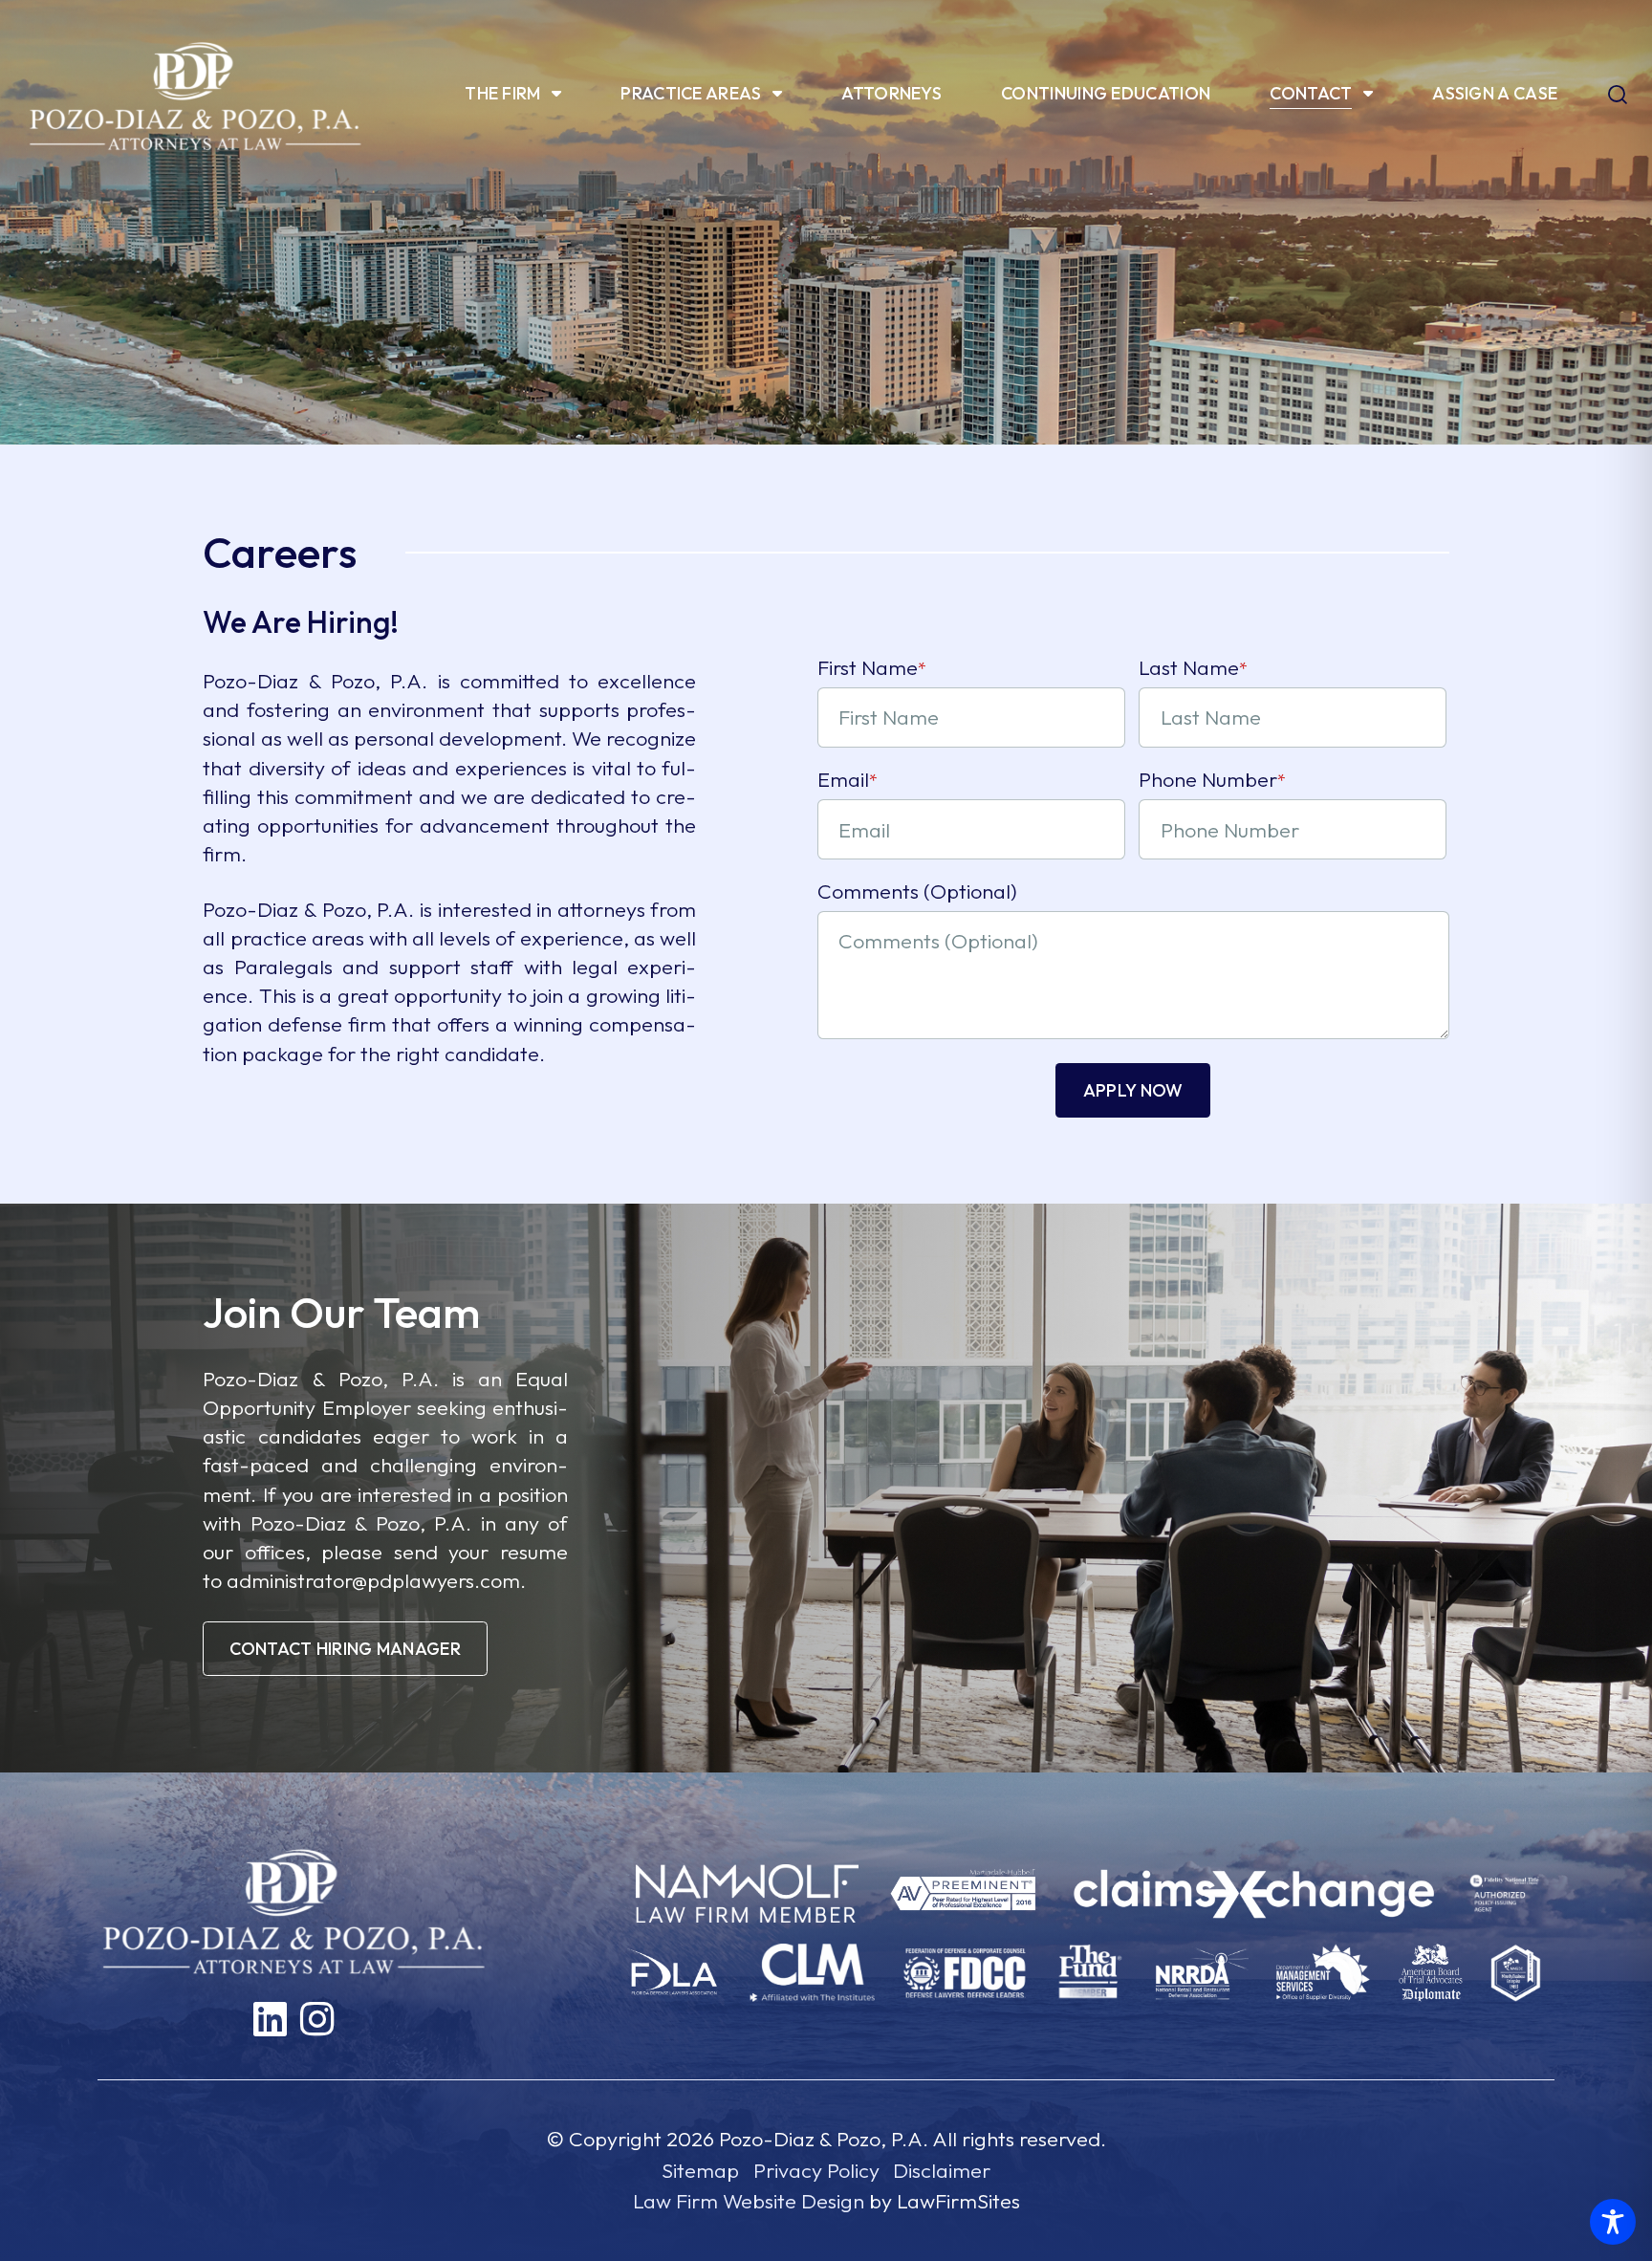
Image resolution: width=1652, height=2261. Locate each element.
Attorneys (891, 93)
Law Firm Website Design (749, 2201)
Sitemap (700, 2170)
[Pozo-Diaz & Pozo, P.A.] (195, 94)
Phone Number (1212, 779)
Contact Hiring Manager (345, 1649)
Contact (1311, 93)
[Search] (1618, 97)
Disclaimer (942, 2170)
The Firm (502, 93)
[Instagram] (317, 2020)
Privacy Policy (816, 2170)
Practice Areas (691, 93)
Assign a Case (1495, 93)
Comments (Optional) (917, 891)
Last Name (1193, 667)
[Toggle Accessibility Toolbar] (1613, 2222)
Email (848, 779)
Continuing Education (1106, 93)
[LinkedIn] (270, 2020)
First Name (872, 667)
